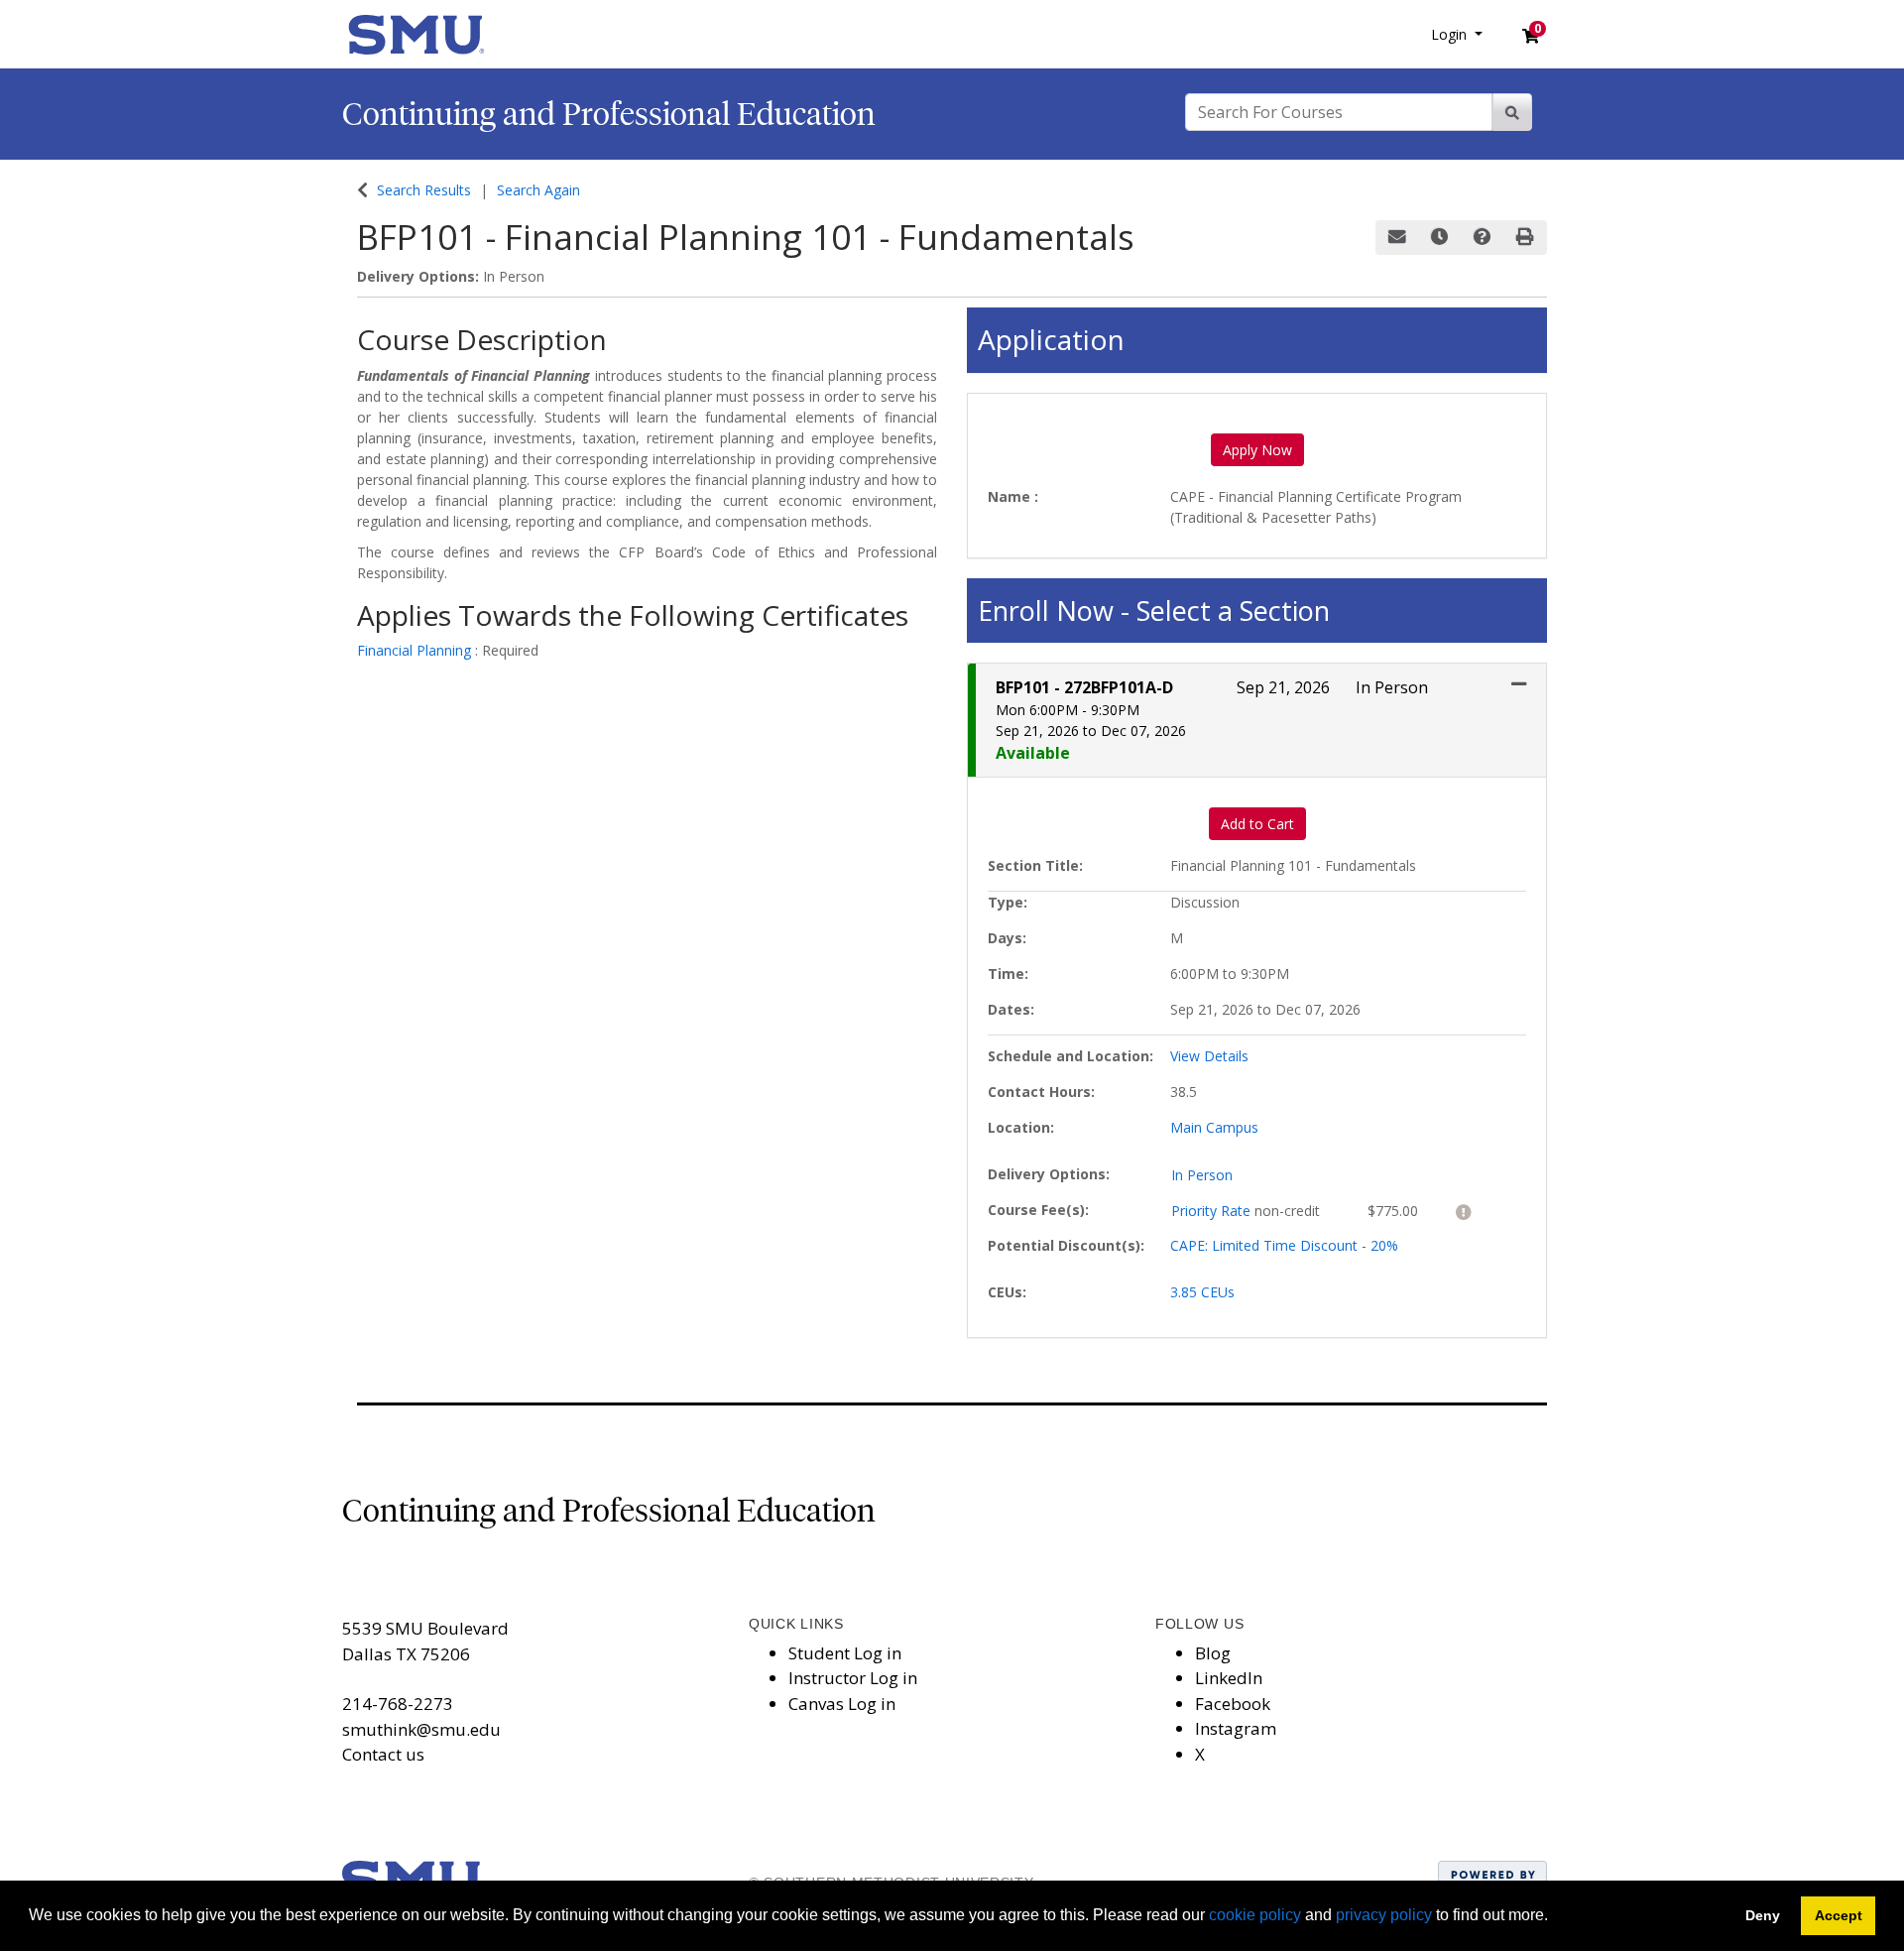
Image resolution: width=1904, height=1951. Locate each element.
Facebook (1233, 1704)
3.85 (1202, 1292)
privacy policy (1384, 1915)
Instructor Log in (853, 1678)
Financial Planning (416, 650)
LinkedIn (1229, 1678)
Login (1451, 34)
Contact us (383, 1754)
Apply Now (1257, 450)
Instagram (1236, 1728)
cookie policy (1255, 1915)
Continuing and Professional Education (609, 114)
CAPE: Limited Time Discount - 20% (1284, 1245)
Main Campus (1214, 1127)
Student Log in (845, 1653)
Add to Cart (1257, 824)
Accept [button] (1839, 1915)
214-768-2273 (398, 1704)
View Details (1209, 1056)
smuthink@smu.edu (421, 1729)
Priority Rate (1213, 1211)
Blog (1213, 1653)
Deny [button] (1763, 1915)
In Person (1202, 1175)
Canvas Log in (842, 1704)
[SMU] (416, 32)
